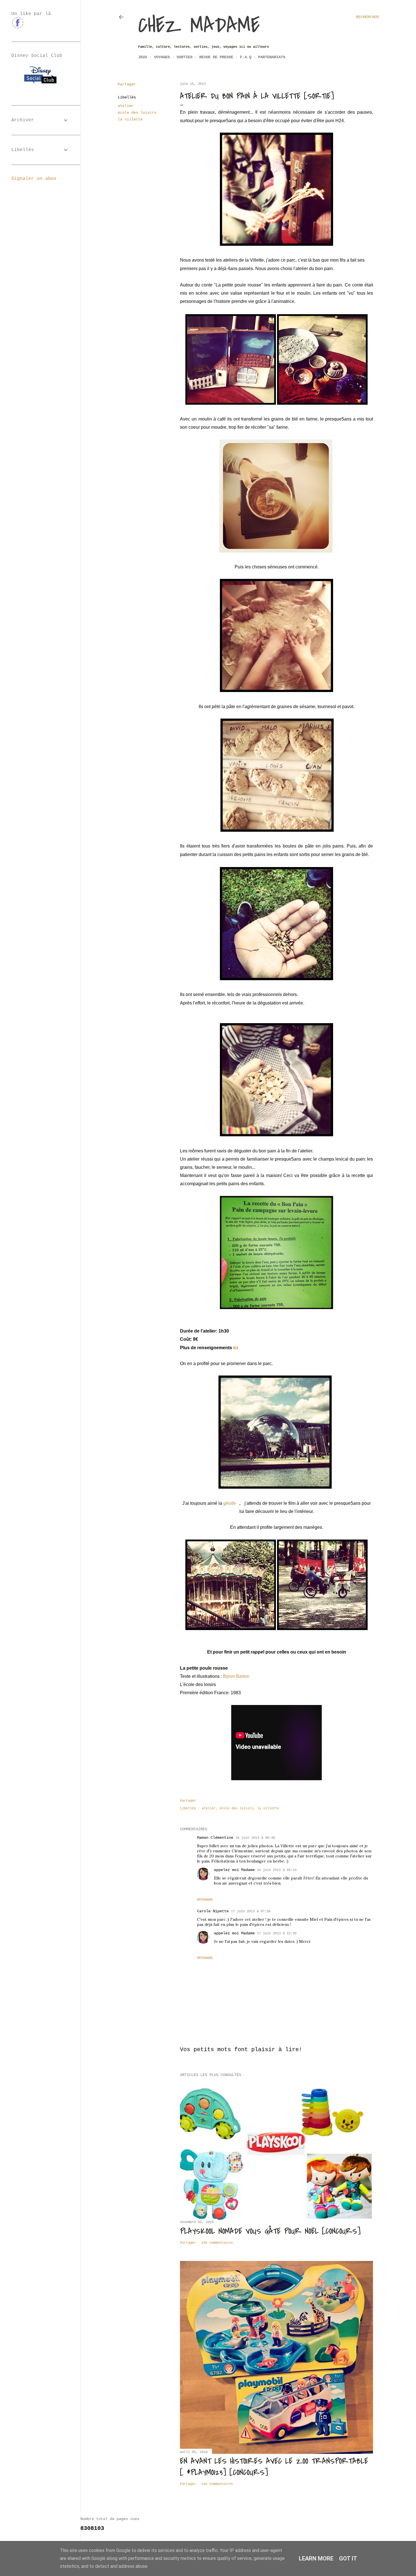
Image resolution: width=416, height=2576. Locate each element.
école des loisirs (137, 113)
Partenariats (272, 57)
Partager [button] (127, 84)
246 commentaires (217, 2484)
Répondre (205, 1900)
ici (236, 1348)
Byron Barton (236, 1676)
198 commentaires (217, 2243)
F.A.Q (246, 57)
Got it (348, 2558)
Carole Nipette (213, 1911)
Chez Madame (199, 25)
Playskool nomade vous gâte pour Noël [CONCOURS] (270, 2231)
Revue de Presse (216, 57)
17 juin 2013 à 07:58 (251, 1911)
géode (230, 1503)
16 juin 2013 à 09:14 (277, 1870)
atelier (126, 106)
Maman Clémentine (215, 1838)
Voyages (162, 57)
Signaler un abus (34, 179)
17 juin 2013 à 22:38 (277, 1933)
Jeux (143, 57)
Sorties (185, 57)
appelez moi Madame (234, 1870)
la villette (130, 119)
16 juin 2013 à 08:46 (255, 1838)
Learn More (316, 2558)
